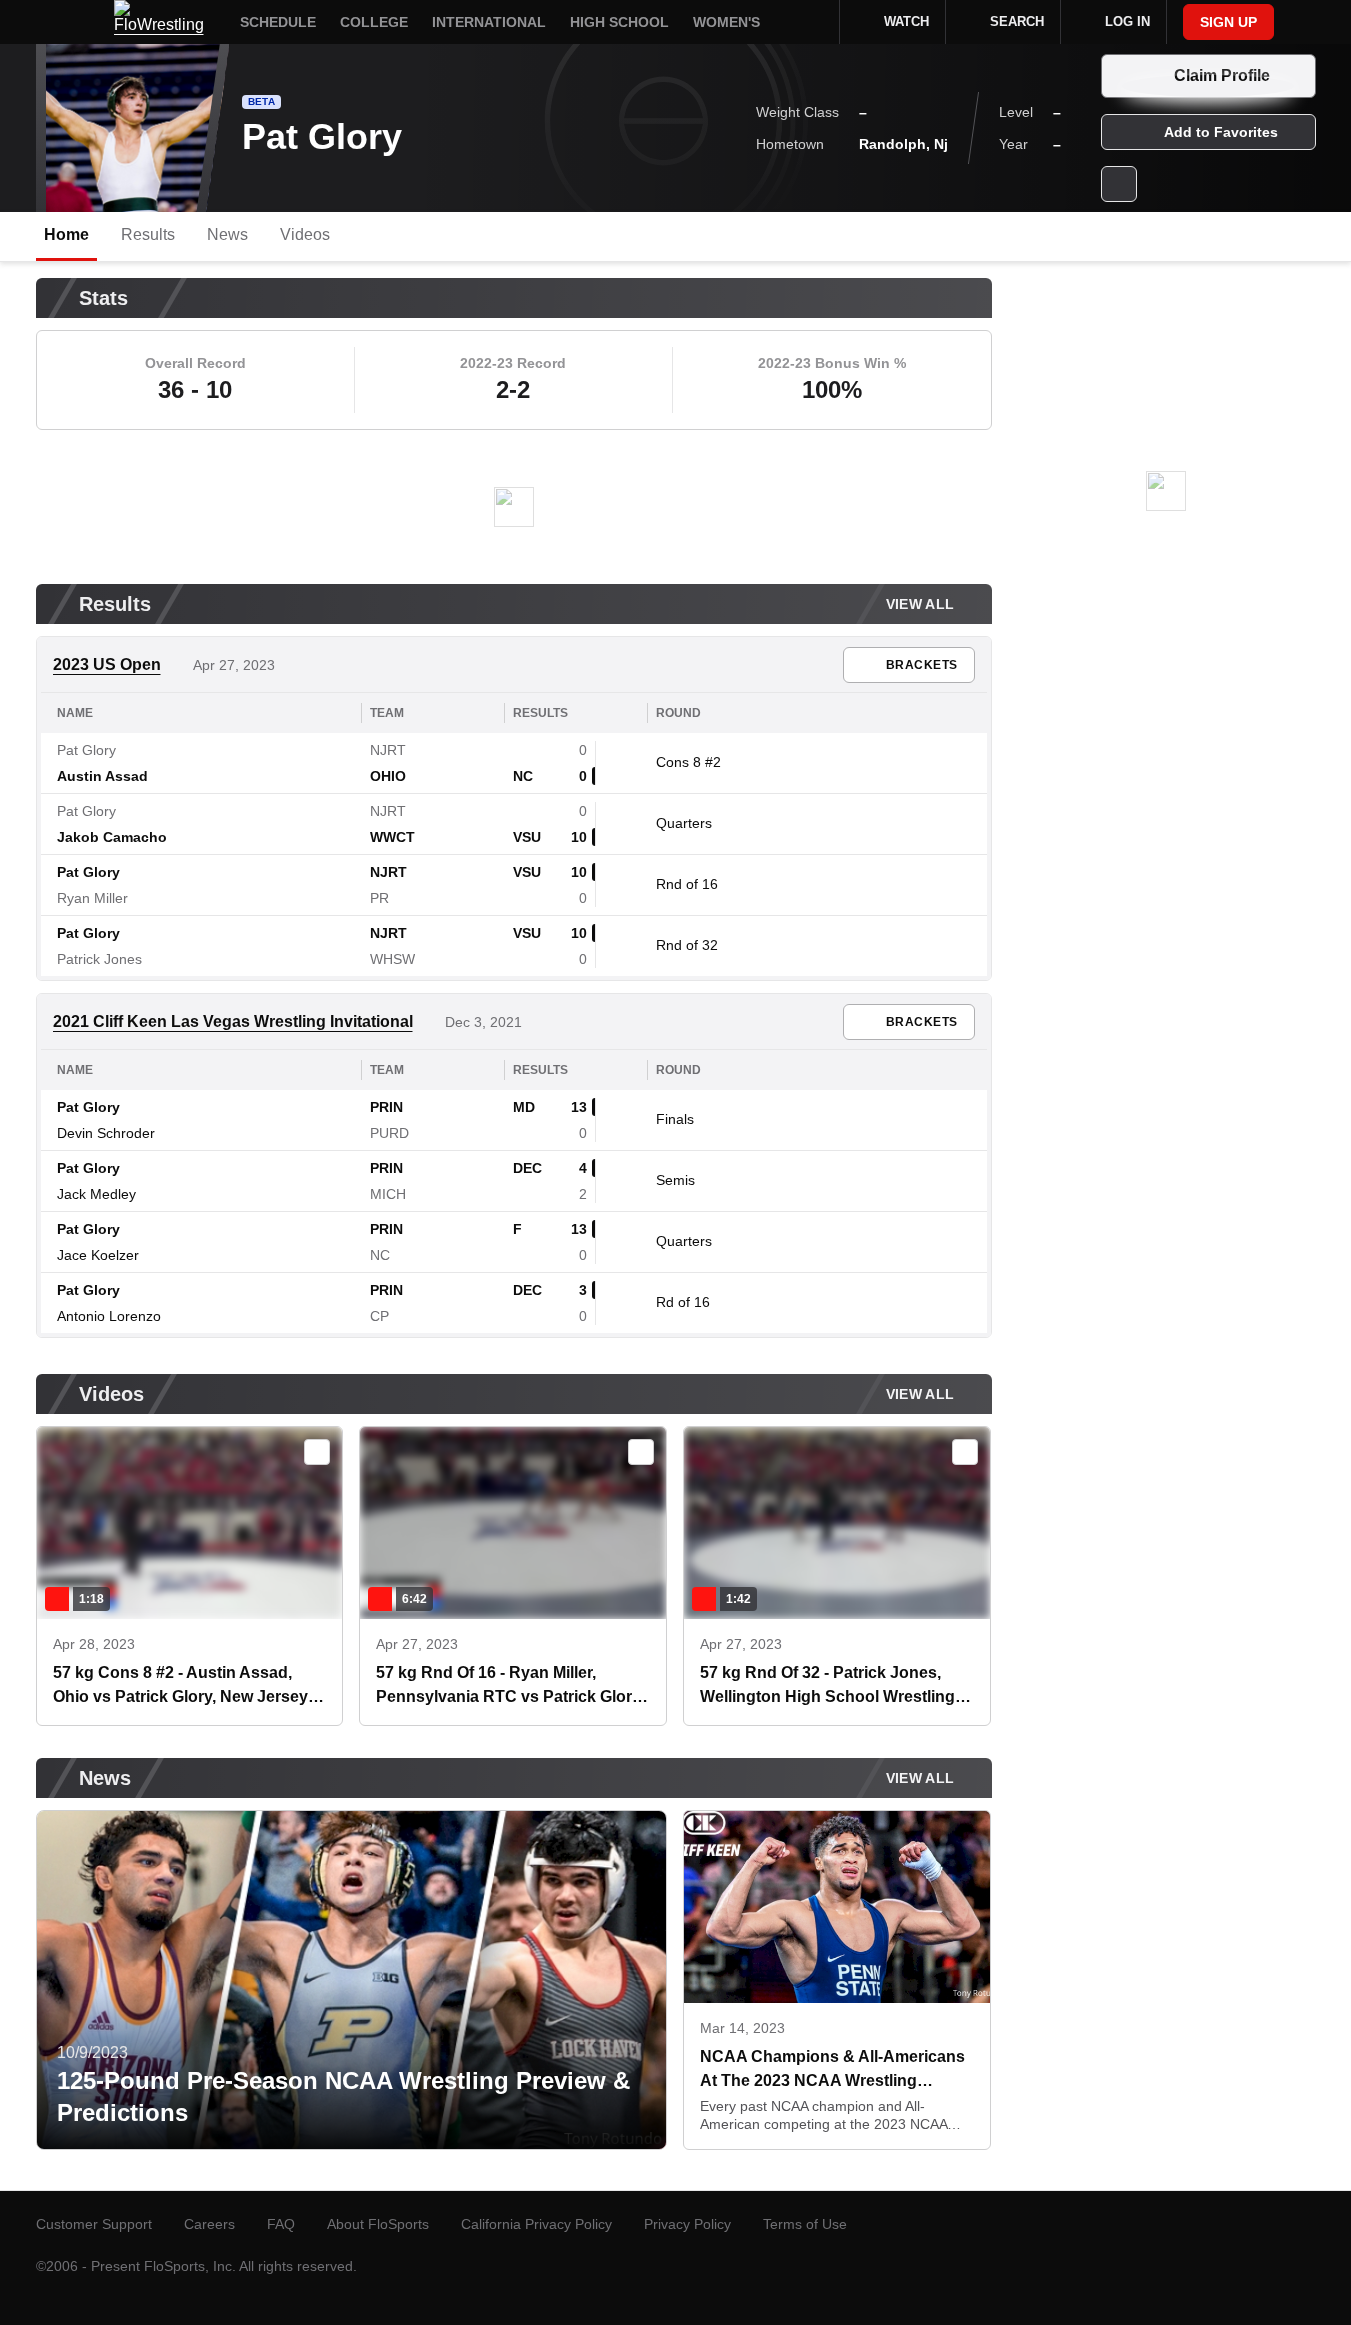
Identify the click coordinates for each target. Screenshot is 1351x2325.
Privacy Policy (687, 2224)
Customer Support (94, 2224)
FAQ (281, 2224)
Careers (209, 2224)
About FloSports (378, 2224)
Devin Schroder (106, 1133)
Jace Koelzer (98, 1255)
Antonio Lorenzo (109, 1316)
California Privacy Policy (536, 2224)
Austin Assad (102, 776)
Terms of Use (805, 2224)
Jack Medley (96, 1194)
